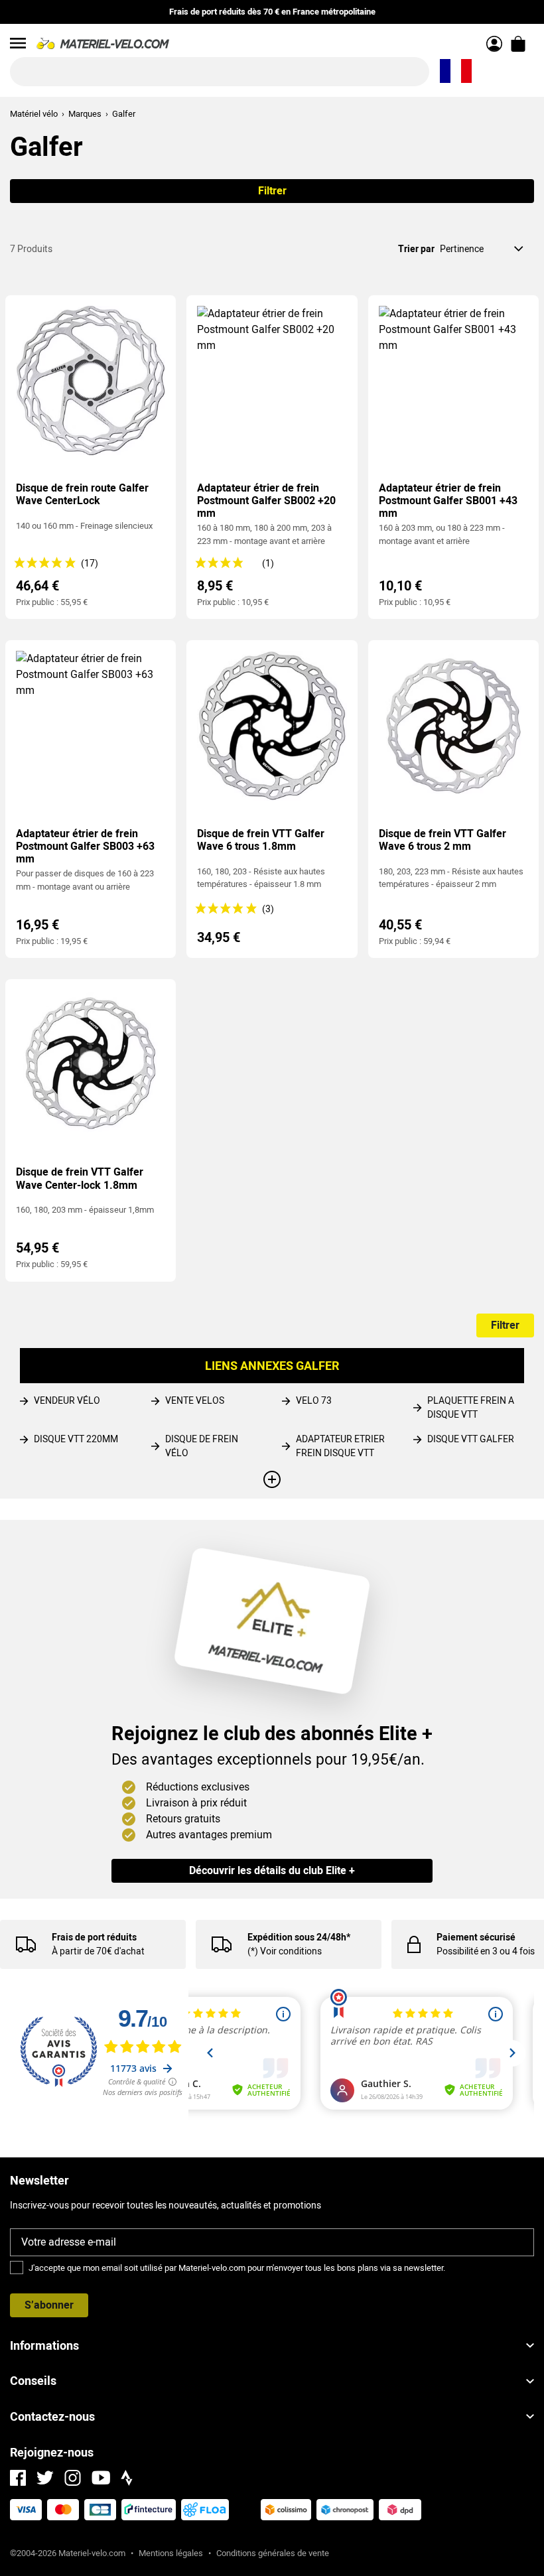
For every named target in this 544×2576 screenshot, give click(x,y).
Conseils (33, 2381)
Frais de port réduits (94, 1937)
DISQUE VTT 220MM (76, 1439)
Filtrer (272, 191)
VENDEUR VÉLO (67, 1400)
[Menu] (18, 43)
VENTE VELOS (195, 1400)
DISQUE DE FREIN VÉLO (202, 1446)
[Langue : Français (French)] (456, 72)
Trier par (416, 249)
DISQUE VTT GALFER (471, 1439)
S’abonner (49, 2305)
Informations (44, 2345)
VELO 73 (314, 1400)
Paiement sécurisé (476, 1937)
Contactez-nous (52, 2416)
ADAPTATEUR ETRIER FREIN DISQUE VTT (340, 1446)
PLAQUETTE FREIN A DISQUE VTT (471, 1407)
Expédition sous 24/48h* (299, 1937)
